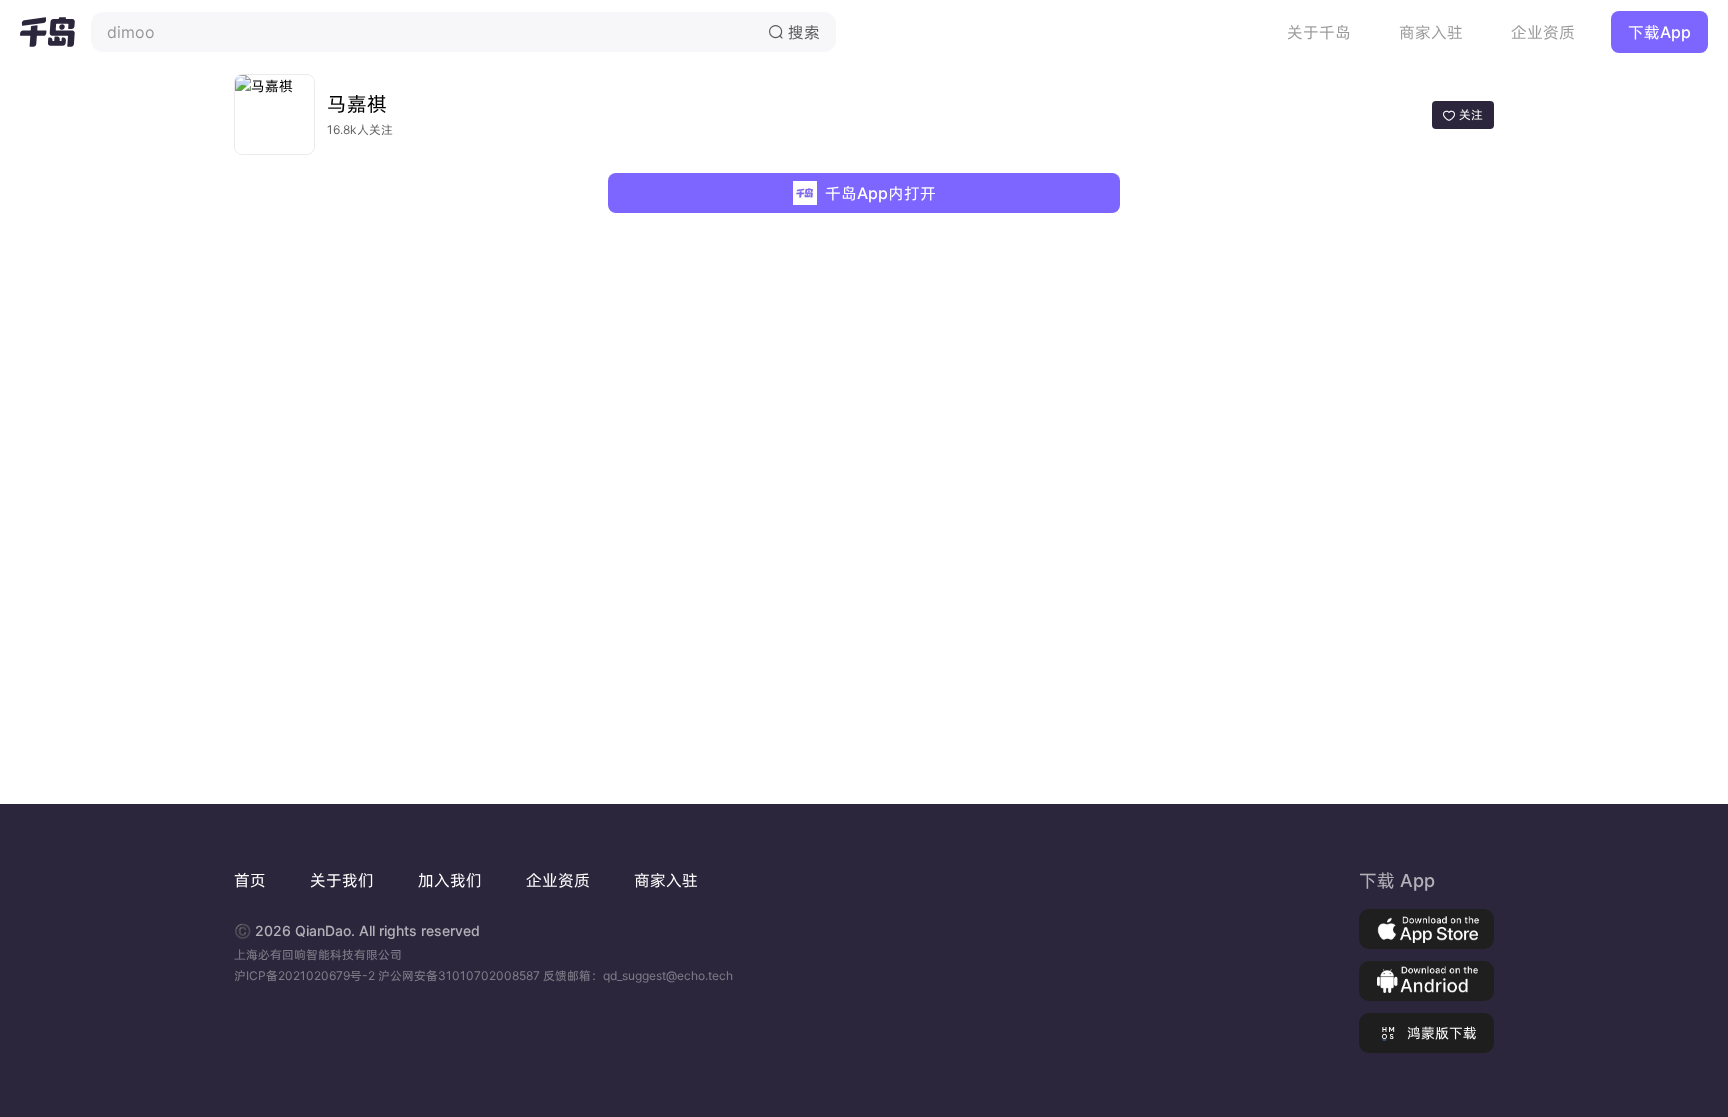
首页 (250, 880)
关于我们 (342, 880)
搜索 (794, 32)
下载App (1659, 32)
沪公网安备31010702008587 (460, 975)
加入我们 (450, 880)
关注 (1463, 114)
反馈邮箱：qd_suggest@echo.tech (638, 975)
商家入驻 (1431, 32)
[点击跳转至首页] (47, 32)
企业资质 (1543, 32)
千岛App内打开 (880, 193)
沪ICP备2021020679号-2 (306, 975)
